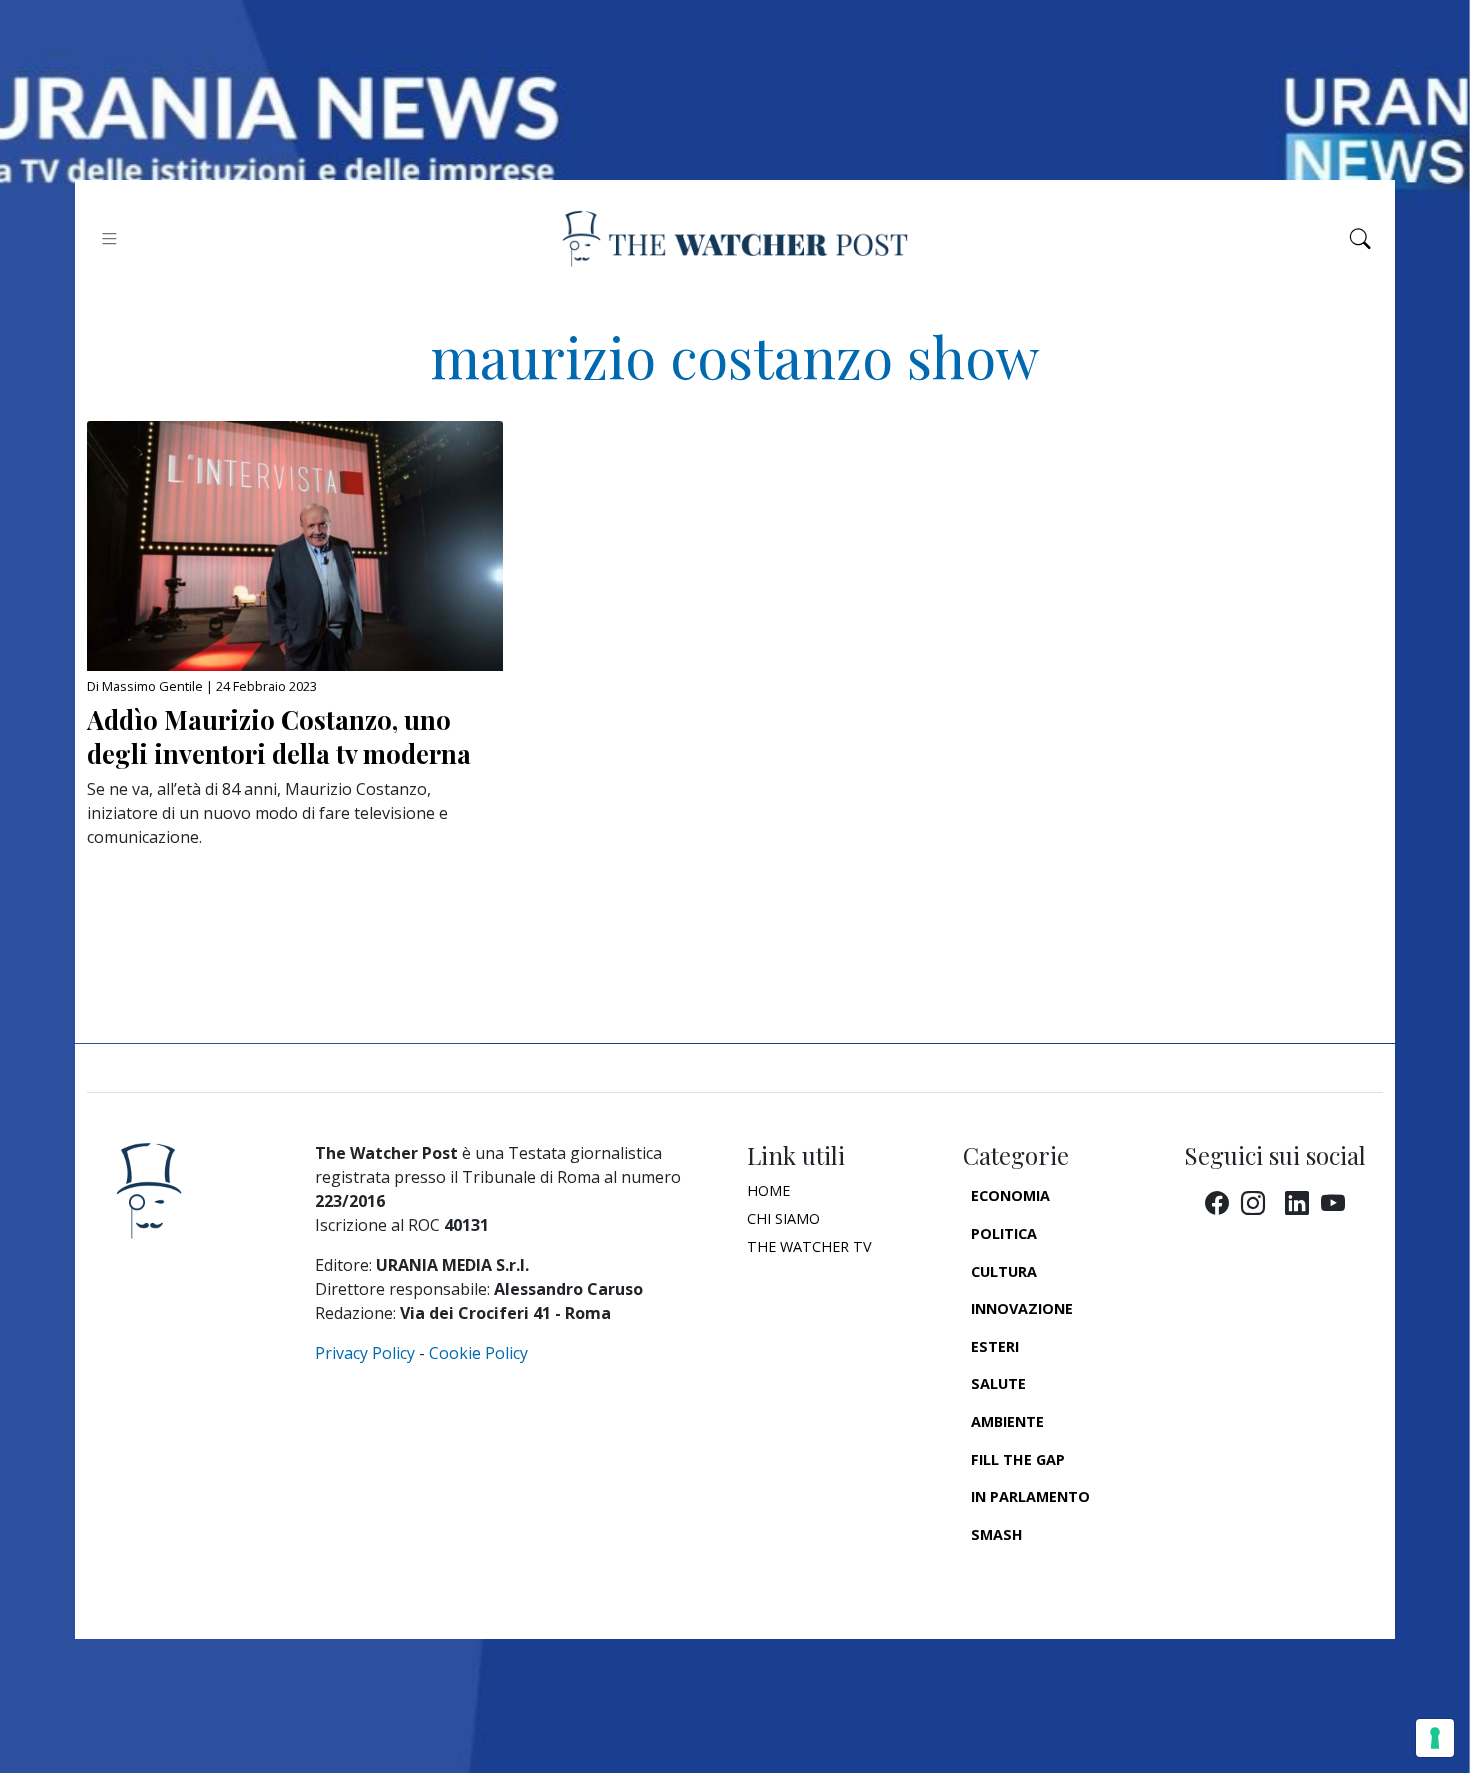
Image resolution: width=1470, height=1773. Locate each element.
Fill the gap (1018, 1459)
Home (768, 1190)
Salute (998, 1383)
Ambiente (1007, 1421)
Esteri (995, 1346)
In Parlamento (1030, 1496)
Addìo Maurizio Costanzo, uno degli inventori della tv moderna (279, 736)
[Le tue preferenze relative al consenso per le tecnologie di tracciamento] (1435, 1738)
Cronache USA (1027, 1571)
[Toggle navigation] (109, 238)
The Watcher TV (809, 1246)
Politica (1004, 1233)
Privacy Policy (365, 1353)
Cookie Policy (478, 1353)
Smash (997, 1534)
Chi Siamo (783, 1218)
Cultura (1004, 1271)
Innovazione (1022, 1308)
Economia (1010, 1195)
